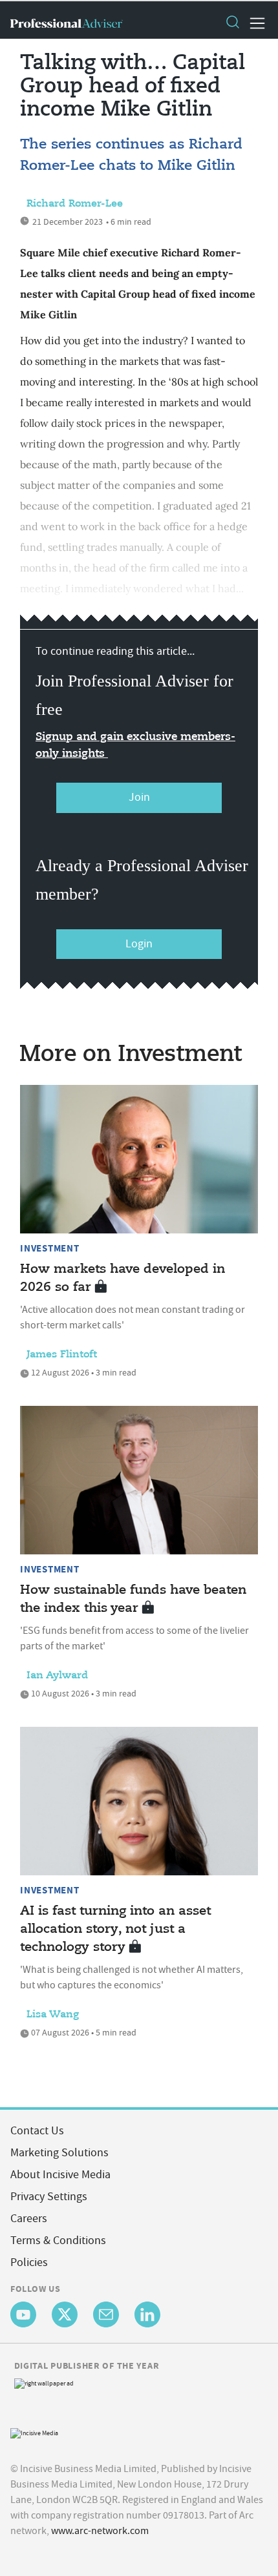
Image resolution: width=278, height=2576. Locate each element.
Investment (50, 1248)
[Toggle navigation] (253, 23)
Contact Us (37, 2131)
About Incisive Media (60, 2175)
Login (139, 944)
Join (139, 797)
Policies (29, 2262)
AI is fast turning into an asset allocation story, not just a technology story (115, 1929)
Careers (29, 2219)
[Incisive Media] (34, 2432)
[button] (232, 23)
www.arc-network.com (100, 2531)
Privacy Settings (49, 2197)
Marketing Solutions (59, 2153)
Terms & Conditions (58, 2241)
